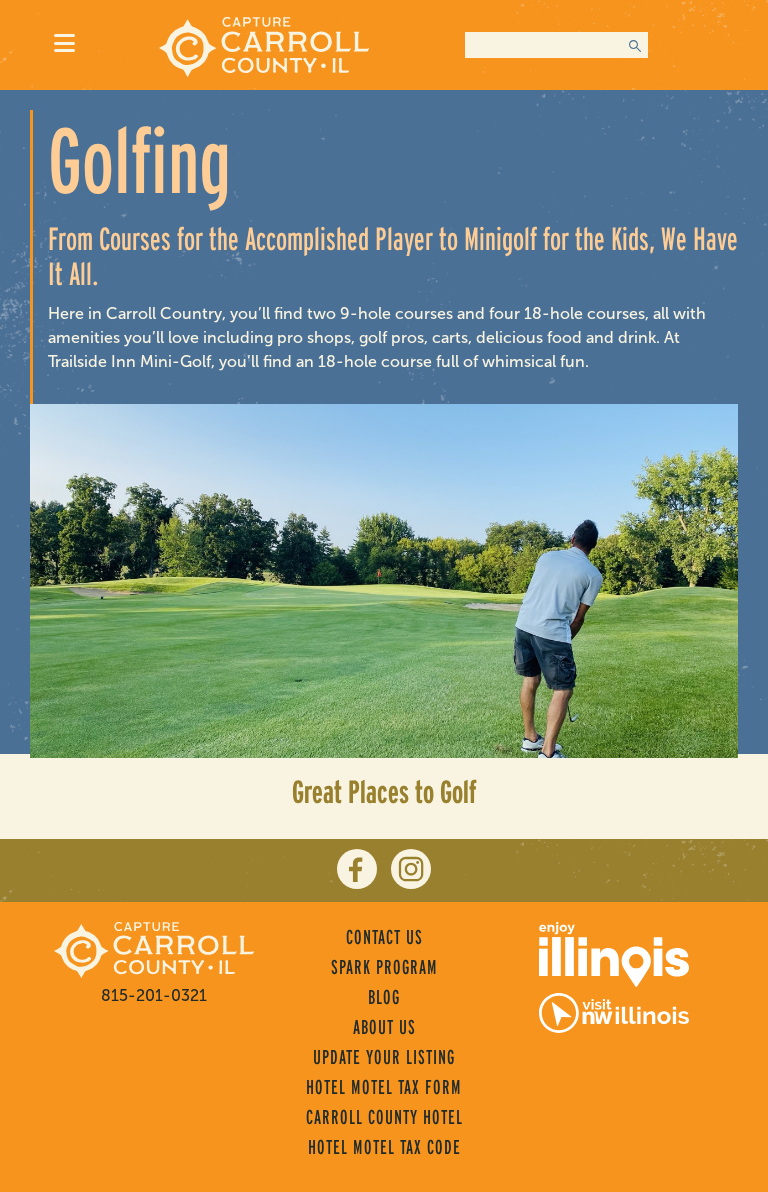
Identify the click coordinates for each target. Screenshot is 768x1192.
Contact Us (384, 937)
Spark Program (384, 967)
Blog (384, 997)
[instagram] (411, 869)
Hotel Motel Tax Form (384, 1087)
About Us (384, 1027)
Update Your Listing (384, 1057)
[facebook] (357, 869)
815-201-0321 (154, 995)
